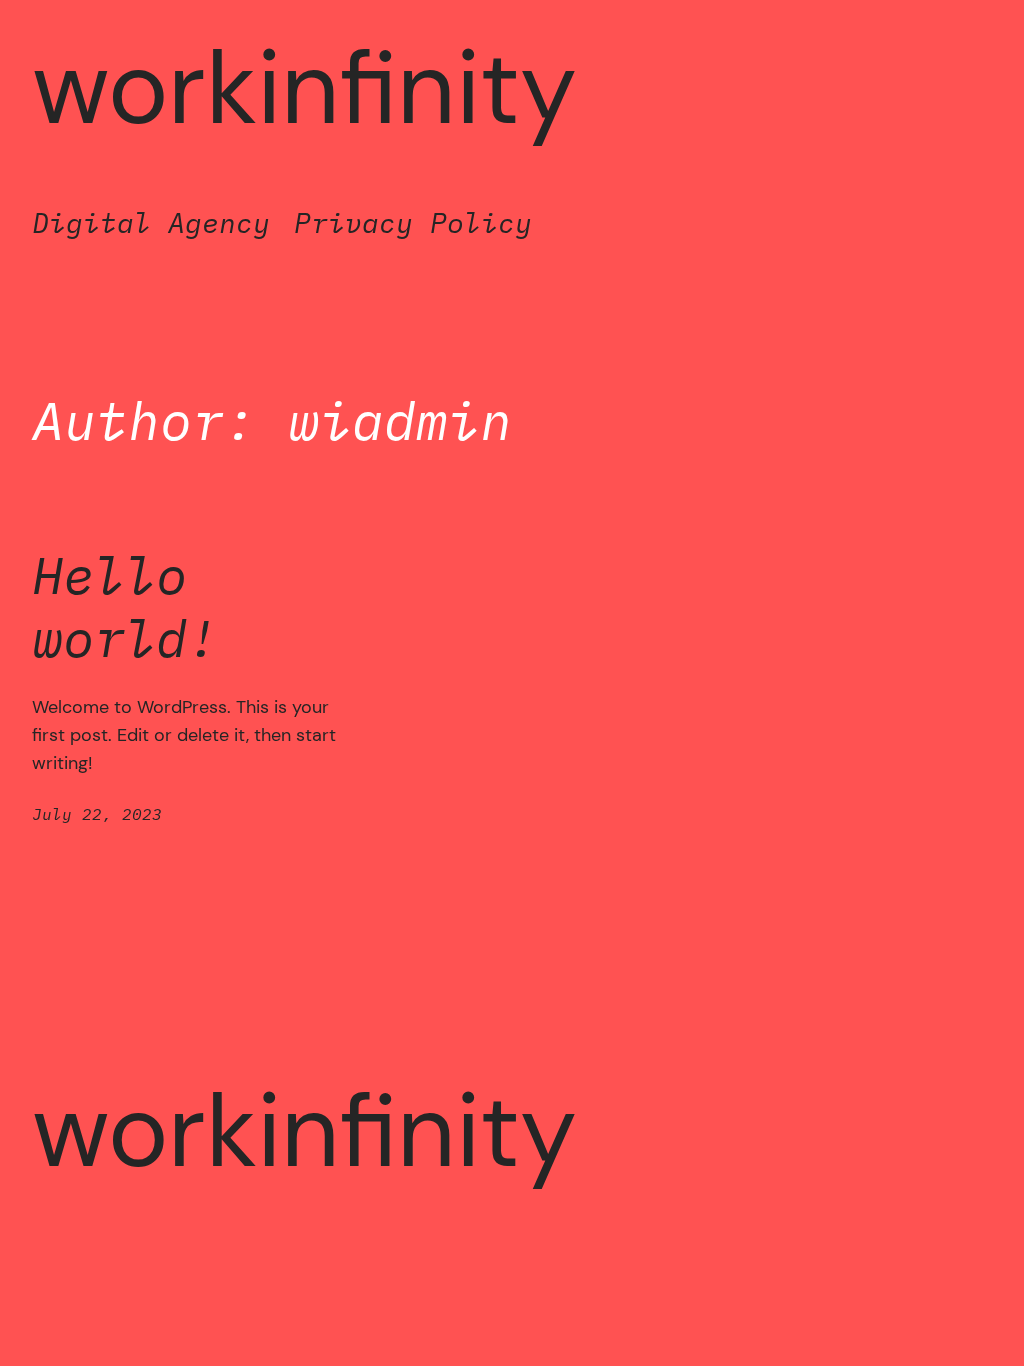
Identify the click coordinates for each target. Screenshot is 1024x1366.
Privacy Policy (413, 222)
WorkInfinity (304, 88)
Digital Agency (151, 222)
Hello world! (125, 606)
